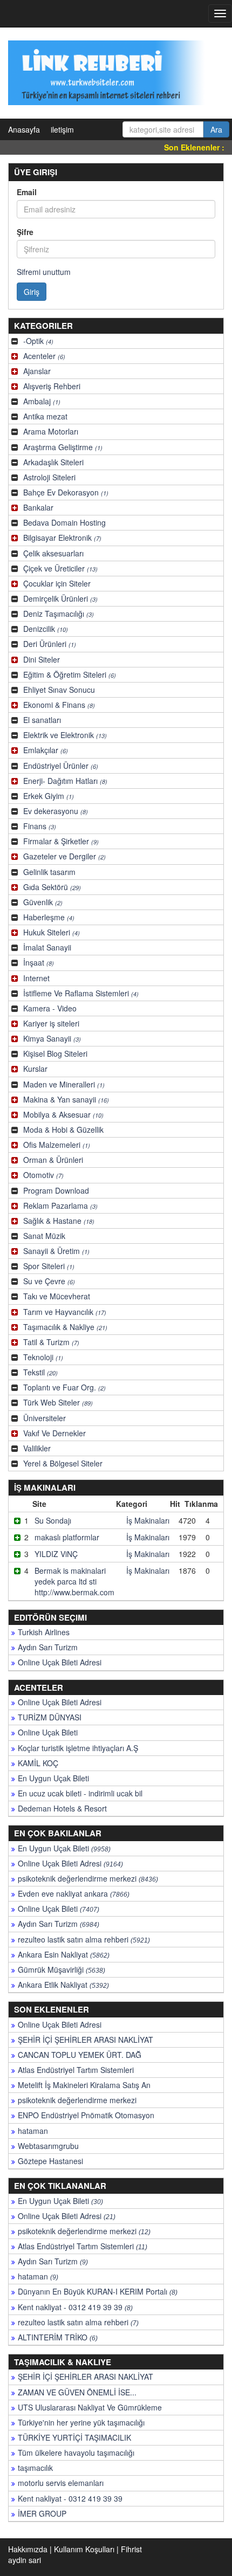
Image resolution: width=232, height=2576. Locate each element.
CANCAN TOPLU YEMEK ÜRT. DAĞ (80, 2055)
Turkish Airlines (44, 1632)
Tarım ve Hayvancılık (65, 1312)
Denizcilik (46, 629)
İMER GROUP (42, 2513)
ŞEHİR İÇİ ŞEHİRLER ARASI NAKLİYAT (86, 2040)
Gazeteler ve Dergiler (64, 856)
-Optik (38, 341)
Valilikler (37, 1448)
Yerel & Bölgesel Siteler (63, 1463)
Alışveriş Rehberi (52, 386)
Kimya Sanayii (52, 1038)
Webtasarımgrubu (48, 2146)
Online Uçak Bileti (48, 1732)
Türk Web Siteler (58, 1402)
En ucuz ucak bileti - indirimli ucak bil (80, 1793)
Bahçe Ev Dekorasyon (66, 492)
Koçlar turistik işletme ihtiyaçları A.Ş (78, 1748)
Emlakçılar (46, 750)
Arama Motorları (51, 431)
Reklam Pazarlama (60, 1206)
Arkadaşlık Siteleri (53, 462)
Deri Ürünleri (50, 644)
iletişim (62, 129)
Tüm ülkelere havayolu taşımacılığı (76, 2453)
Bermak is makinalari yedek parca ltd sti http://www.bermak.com (74, 1581)
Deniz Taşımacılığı (59, 614)
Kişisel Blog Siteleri (55, 1053)
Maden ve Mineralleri (64, 1084)
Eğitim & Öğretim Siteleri (70, 674)
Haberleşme (49, 917)
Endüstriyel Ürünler (61, 766)
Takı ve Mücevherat (57, 1296)
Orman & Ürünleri (53, 1160)
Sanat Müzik (44, 1236)
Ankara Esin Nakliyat (64, 1954)
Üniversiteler (45, 1418)
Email (27, 192)
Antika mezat (45, 416)
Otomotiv (43, 1175)
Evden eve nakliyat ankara (74, 1893)
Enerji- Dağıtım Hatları (65, 781)
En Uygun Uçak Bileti (53, 1778)
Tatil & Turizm (51, 1342)
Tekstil (40, 1372)
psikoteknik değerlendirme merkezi (88, 1878)
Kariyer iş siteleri (51, 1023)
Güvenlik (43, 902)
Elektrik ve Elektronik (65, 735)
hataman (33, 2131)
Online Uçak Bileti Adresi (60, 1662)
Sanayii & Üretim (56, 1251)
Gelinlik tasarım (49, 872)
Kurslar (35, 1069)
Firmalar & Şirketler (61, 841)
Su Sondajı (53, 1520)
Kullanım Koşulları (84, 2549)
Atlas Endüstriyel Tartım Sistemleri (76, 2070)
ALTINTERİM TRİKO (58, 2337)
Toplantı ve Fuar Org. (64, 1387)
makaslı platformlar (67, 1537)
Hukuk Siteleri (52, 932)
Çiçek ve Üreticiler (60, 568)
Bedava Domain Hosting (64, 522)
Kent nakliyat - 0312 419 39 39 (75, 2307)
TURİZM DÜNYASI (50, 1717)
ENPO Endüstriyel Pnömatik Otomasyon (86, 2115)
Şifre (25, 232)
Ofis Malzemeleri (57, 1145)
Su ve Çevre (49, 1281)
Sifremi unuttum (44, 272)
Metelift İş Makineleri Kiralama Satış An (84, 2085)
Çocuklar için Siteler (57, 583)
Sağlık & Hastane (59, 1221)
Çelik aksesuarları (53, 553)
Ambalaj (42, 401)
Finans (40, 826)
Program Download (56, 1190)
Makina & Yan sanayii (66, 1099)
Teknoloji (43, 1357)
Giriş (32, 292)
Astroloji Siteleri (49, 477)
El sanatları (42, 720)
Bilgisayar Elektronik (62, 538)
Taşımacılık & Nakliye (65, 1327)
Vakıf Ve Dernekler (54, 1433)
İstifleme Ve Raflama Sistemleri (81, 993)
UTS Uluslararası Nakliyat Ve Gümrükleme (90, 2407)
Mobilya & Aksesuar (63, 1114)
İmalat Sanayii (47, 947)
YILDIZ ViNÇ (56, 1554)
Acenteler (44, 356)
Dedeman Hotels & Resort (62, 1808)
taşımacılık (35, 2468)
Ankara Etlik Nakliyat (63, 1985)
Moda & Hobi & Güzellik (63, 1129)
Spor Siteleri (49, 1266)
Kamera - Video (50, 1008)
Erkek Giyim (49, 796)
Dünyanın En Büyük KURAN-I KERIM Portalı (98, 2291)
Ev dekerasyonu (56, 811)
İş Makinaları (148, 1520)
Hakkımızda (28, 2549)
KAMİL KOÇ (38, 1763)
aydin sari (25, 2560)
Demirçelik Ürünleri (60, 598)
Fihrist (131, 2549)
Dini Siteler (42, 659)
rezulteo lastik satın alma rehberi (84, 1939)
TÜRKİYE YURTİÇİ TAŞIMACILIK (74, 2437)
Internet (36, 978)
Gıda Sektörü (52, 887)
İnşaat (39, 962)
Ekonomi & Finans (59, 705)
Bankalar (38, 507)
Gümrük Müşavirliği (62, 1969)
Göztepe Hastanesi (50, 2161)
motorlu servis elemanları (61, 2483)
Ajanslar (37, 371)
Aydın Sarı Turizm (48, 1647)
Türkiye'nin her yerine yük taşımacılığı (81, 2422)
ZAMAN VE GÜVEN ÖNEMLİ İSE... (77, 2392)
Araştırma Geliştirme (63, 447)
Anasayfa (24, 129)
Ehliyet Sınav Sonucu (59, 690)
